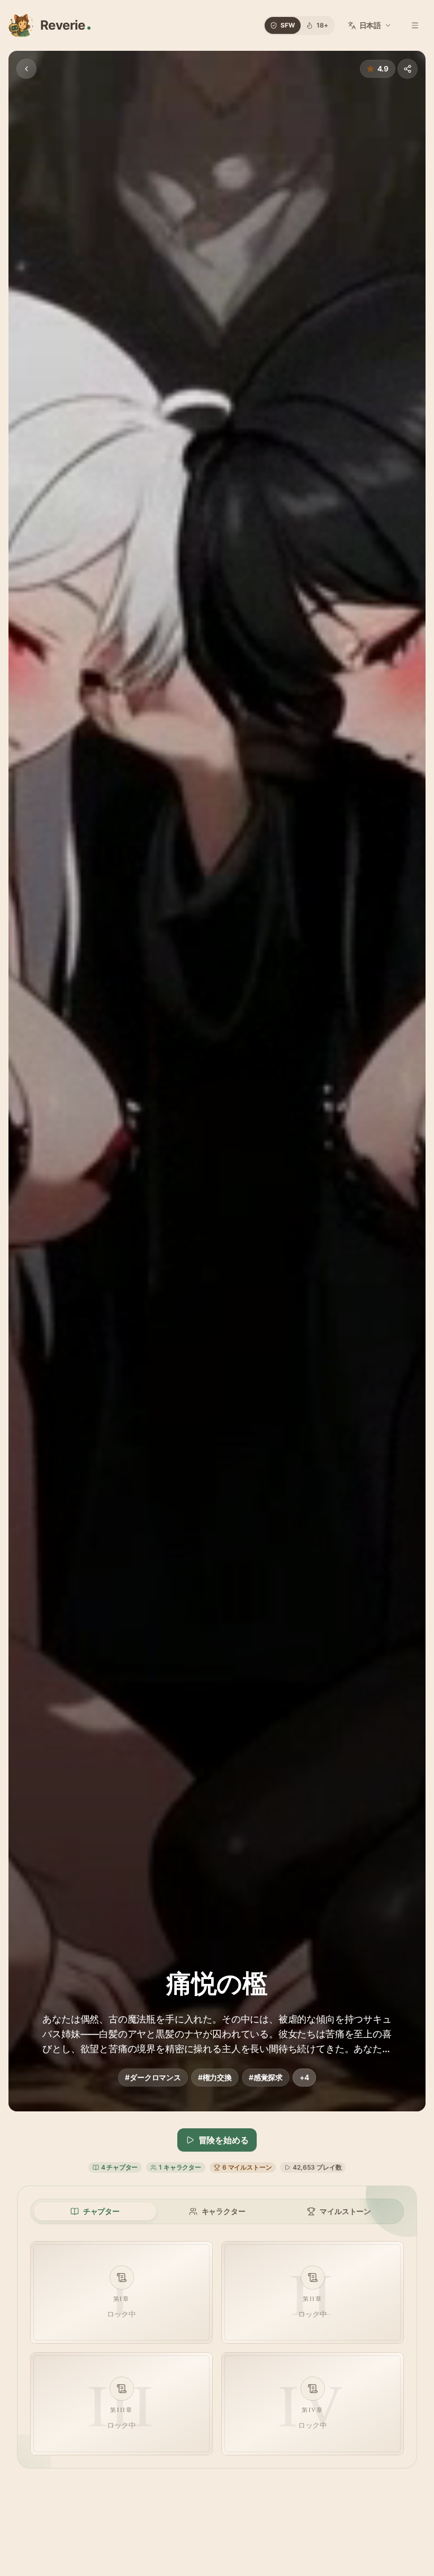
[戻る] (26, 69)
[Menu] (415, 25)
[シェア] (408, 69)
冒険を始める (224, 2140)
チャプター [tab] (101, 2211)
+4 (304, 2077)
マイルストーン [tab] (345, 2211)
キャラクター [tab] (224, 2211)
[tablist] (217, 2211)
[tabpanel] (217, 2348)
